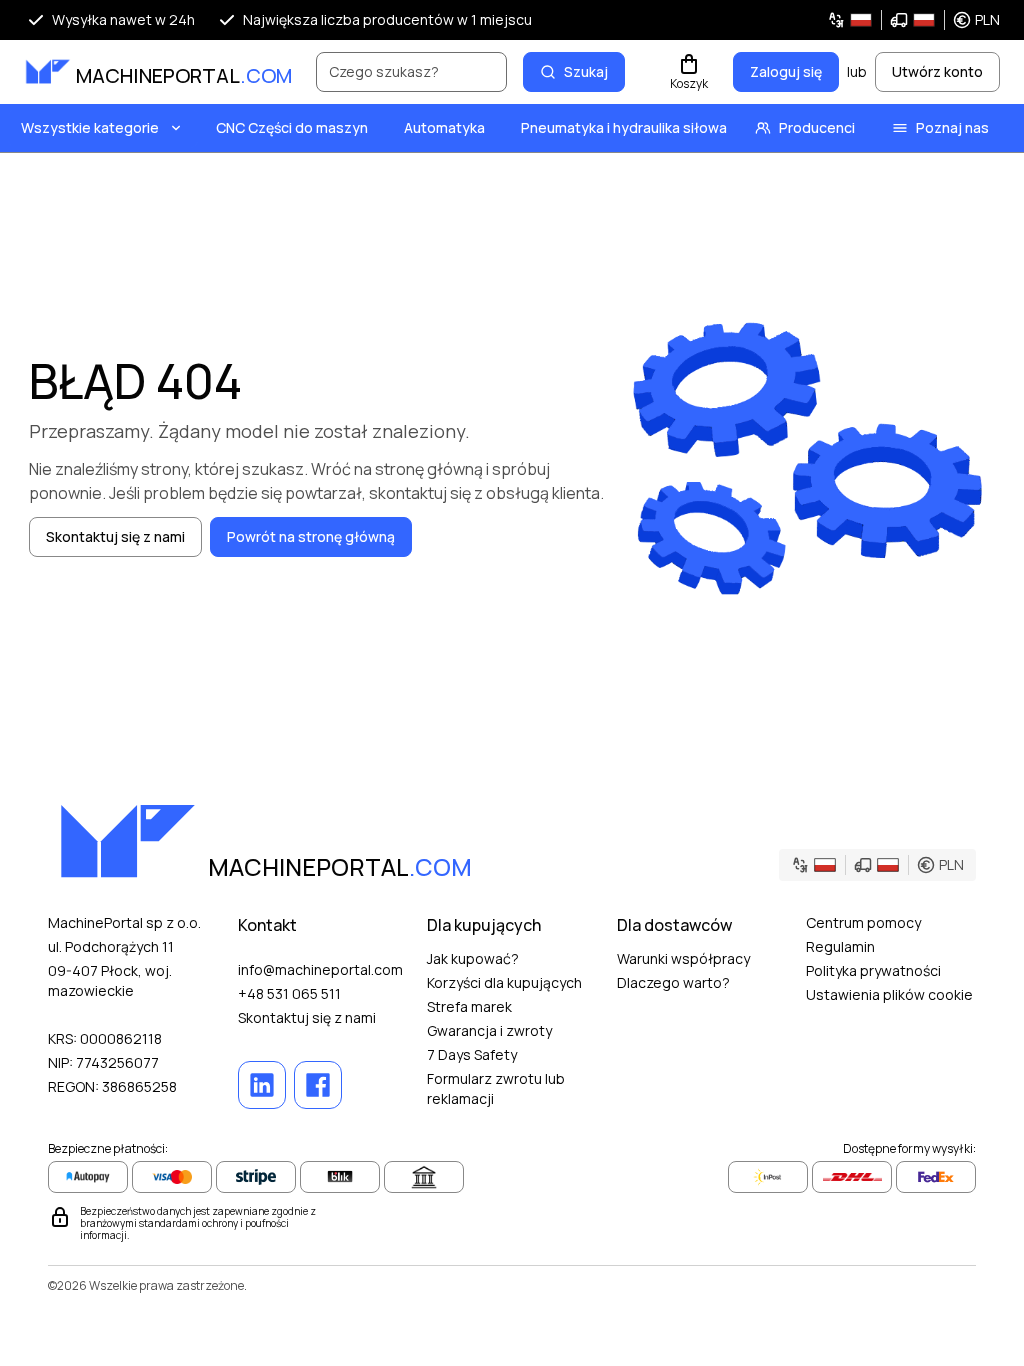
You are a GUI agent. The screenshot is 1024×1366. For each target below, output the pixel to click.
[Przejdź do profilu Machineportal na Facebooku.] (318, 1085)
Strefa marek (469, 1006)
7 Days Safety (472, 1054)
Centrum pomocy (863, 922)
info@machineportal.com (320, 969)
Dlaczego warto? (673, 982)
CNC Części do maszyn (292, 127)
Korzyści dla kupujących (504, 982)
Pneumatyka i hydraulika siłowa (624, 127)
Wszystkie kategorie (90, 127)
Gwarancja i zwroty (489, 1030)
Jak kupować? (473, 958)
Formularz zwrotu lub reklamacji (496, 1088)
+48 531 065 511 (289, 993)
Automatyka (444, 127)
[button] (913, 20)
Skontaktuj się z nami (307, 1017)
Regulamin (840, 946)
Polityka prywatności (873, 970)
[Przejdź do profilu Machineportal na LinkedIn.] (262, 1085)
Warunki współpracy (683, 958)
